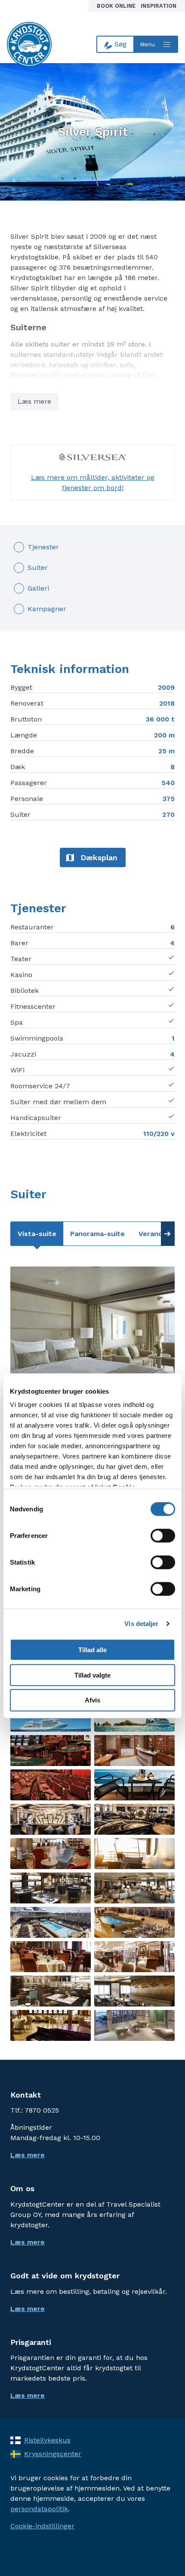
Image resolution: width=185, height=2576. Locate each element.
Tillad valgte (92, 1675)
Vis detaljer (141, 1624)
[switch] (163, 1535)
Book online (117, 6)
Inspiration (159, 6)
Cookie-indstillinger (42, 2526)
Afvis (92, 1700)
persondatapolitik (39, 2509)
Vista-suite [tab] (37, 1234)
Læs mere (34, 401)
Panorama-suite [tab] (97, 1234)
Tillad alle (92, 1649)
